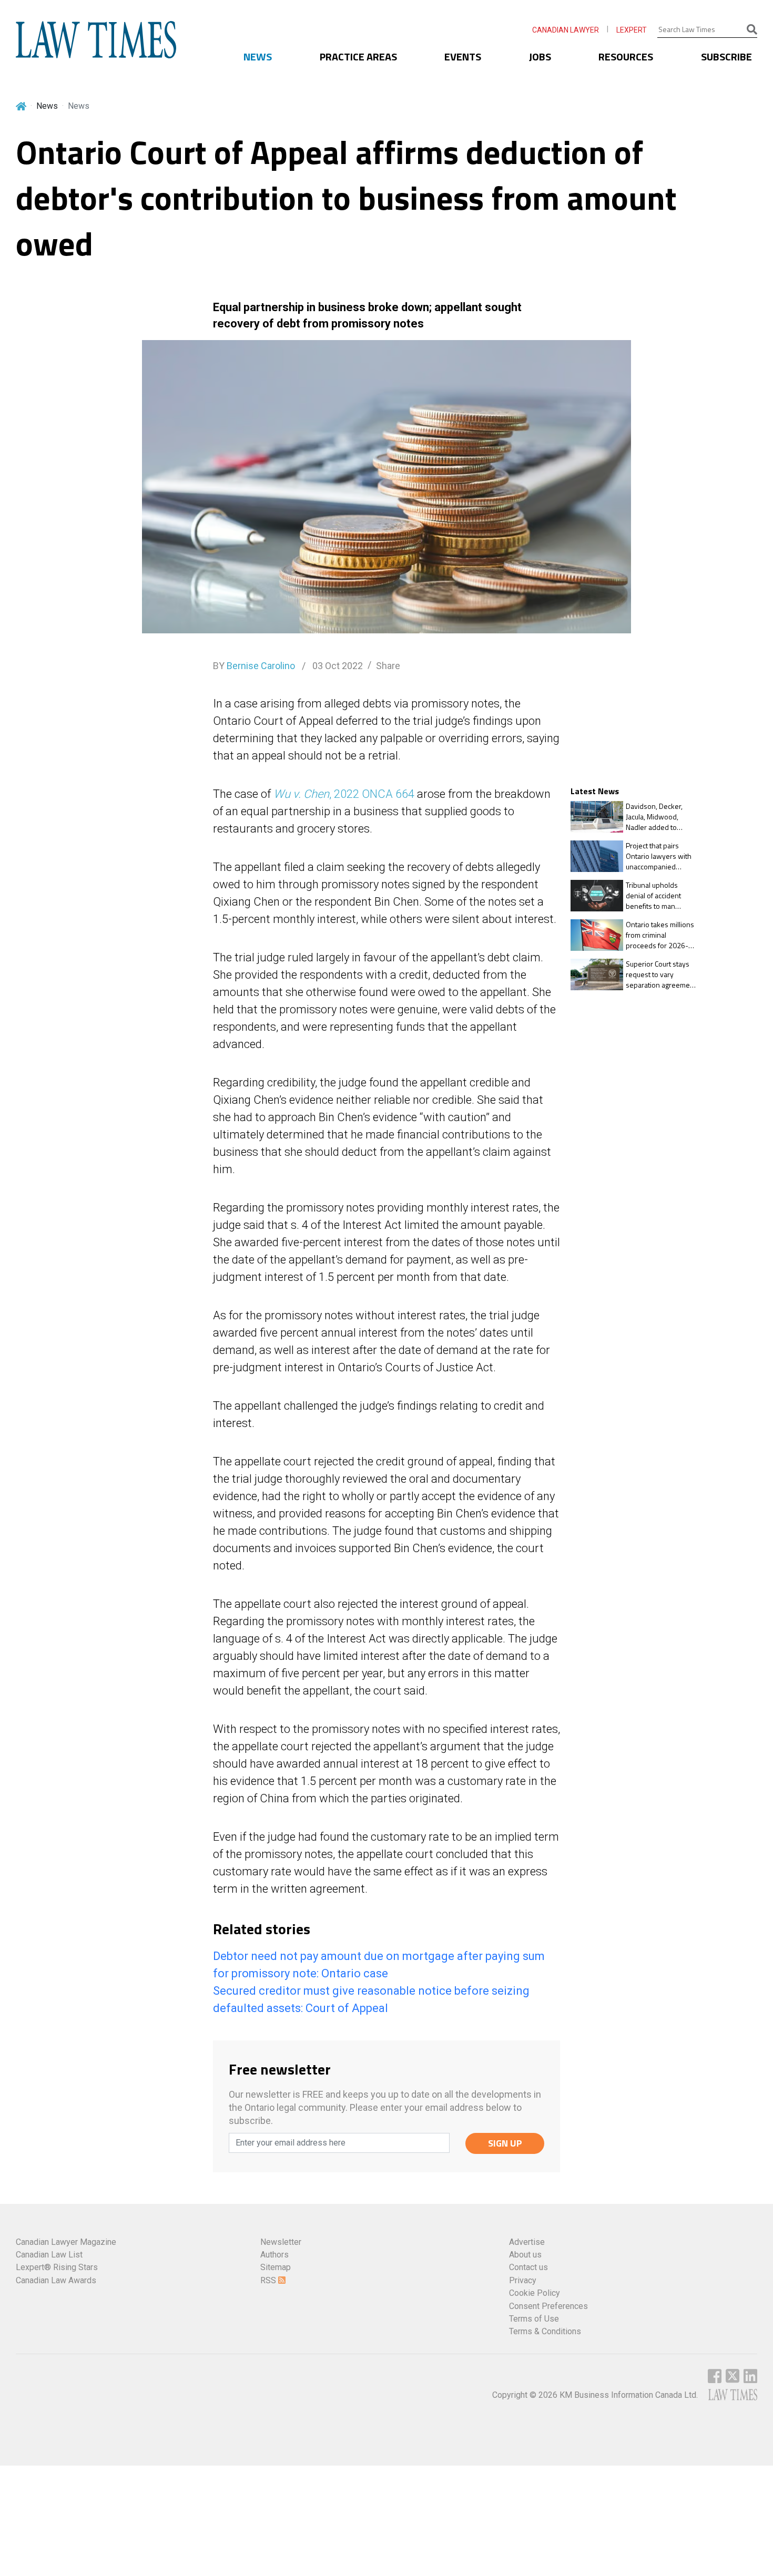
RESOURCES (626, 57)
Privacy (523, 2280)
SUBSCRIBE (726, 57)
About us (525, 2255)
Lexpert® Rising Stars (57, 2267)
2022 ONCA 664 (373, 794)
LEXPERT (632, 30)
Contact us (528, 2267)
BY (254, 666)
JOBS (540, 57)
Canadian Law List (49, 2255)
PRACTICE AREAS (358, 57)
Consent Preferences (548, 2306)
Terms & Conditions (545, 2331)
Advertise (527, 2242)
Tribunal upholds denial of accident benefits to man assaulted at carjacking (661, 895)
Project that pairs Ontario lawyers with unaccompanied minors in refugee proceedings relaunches (659, 856)
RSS (269, 2280)
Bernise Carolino (261, 666)
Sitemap (276, 2267)
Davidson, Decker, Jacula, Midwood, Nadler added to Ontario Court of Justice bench (654, 817)
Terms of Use (534, 2319)
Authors (274, 2255)
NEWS (258, 57)
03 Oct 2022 (337, 666)
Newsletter (281, 2242)
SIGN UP (505, 2143)
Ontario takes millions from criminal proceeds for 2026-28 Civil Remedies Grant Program (661, 935)
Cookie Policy (535, 2293)
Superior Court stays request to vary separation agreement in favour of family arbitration (661, 974)
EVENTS (463, 57)
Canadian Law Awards (56, 2280)
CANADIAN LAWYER (566, 30)
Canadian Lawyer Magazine (66, 2242)
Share (388, 666)
